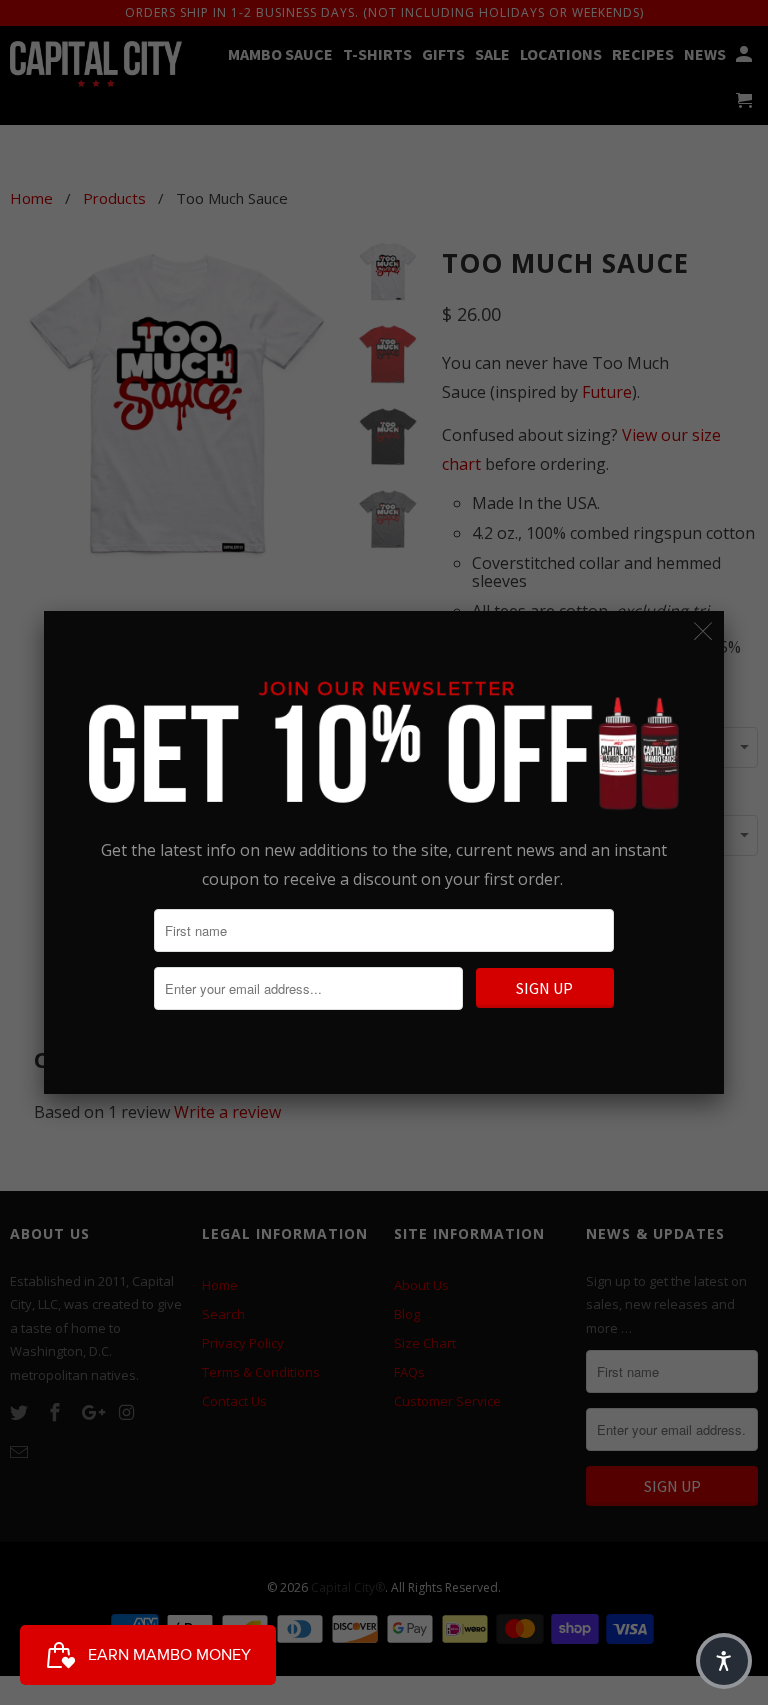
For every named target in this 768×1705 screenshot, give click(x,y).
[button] (724, 1661)
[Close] (703, 631)
